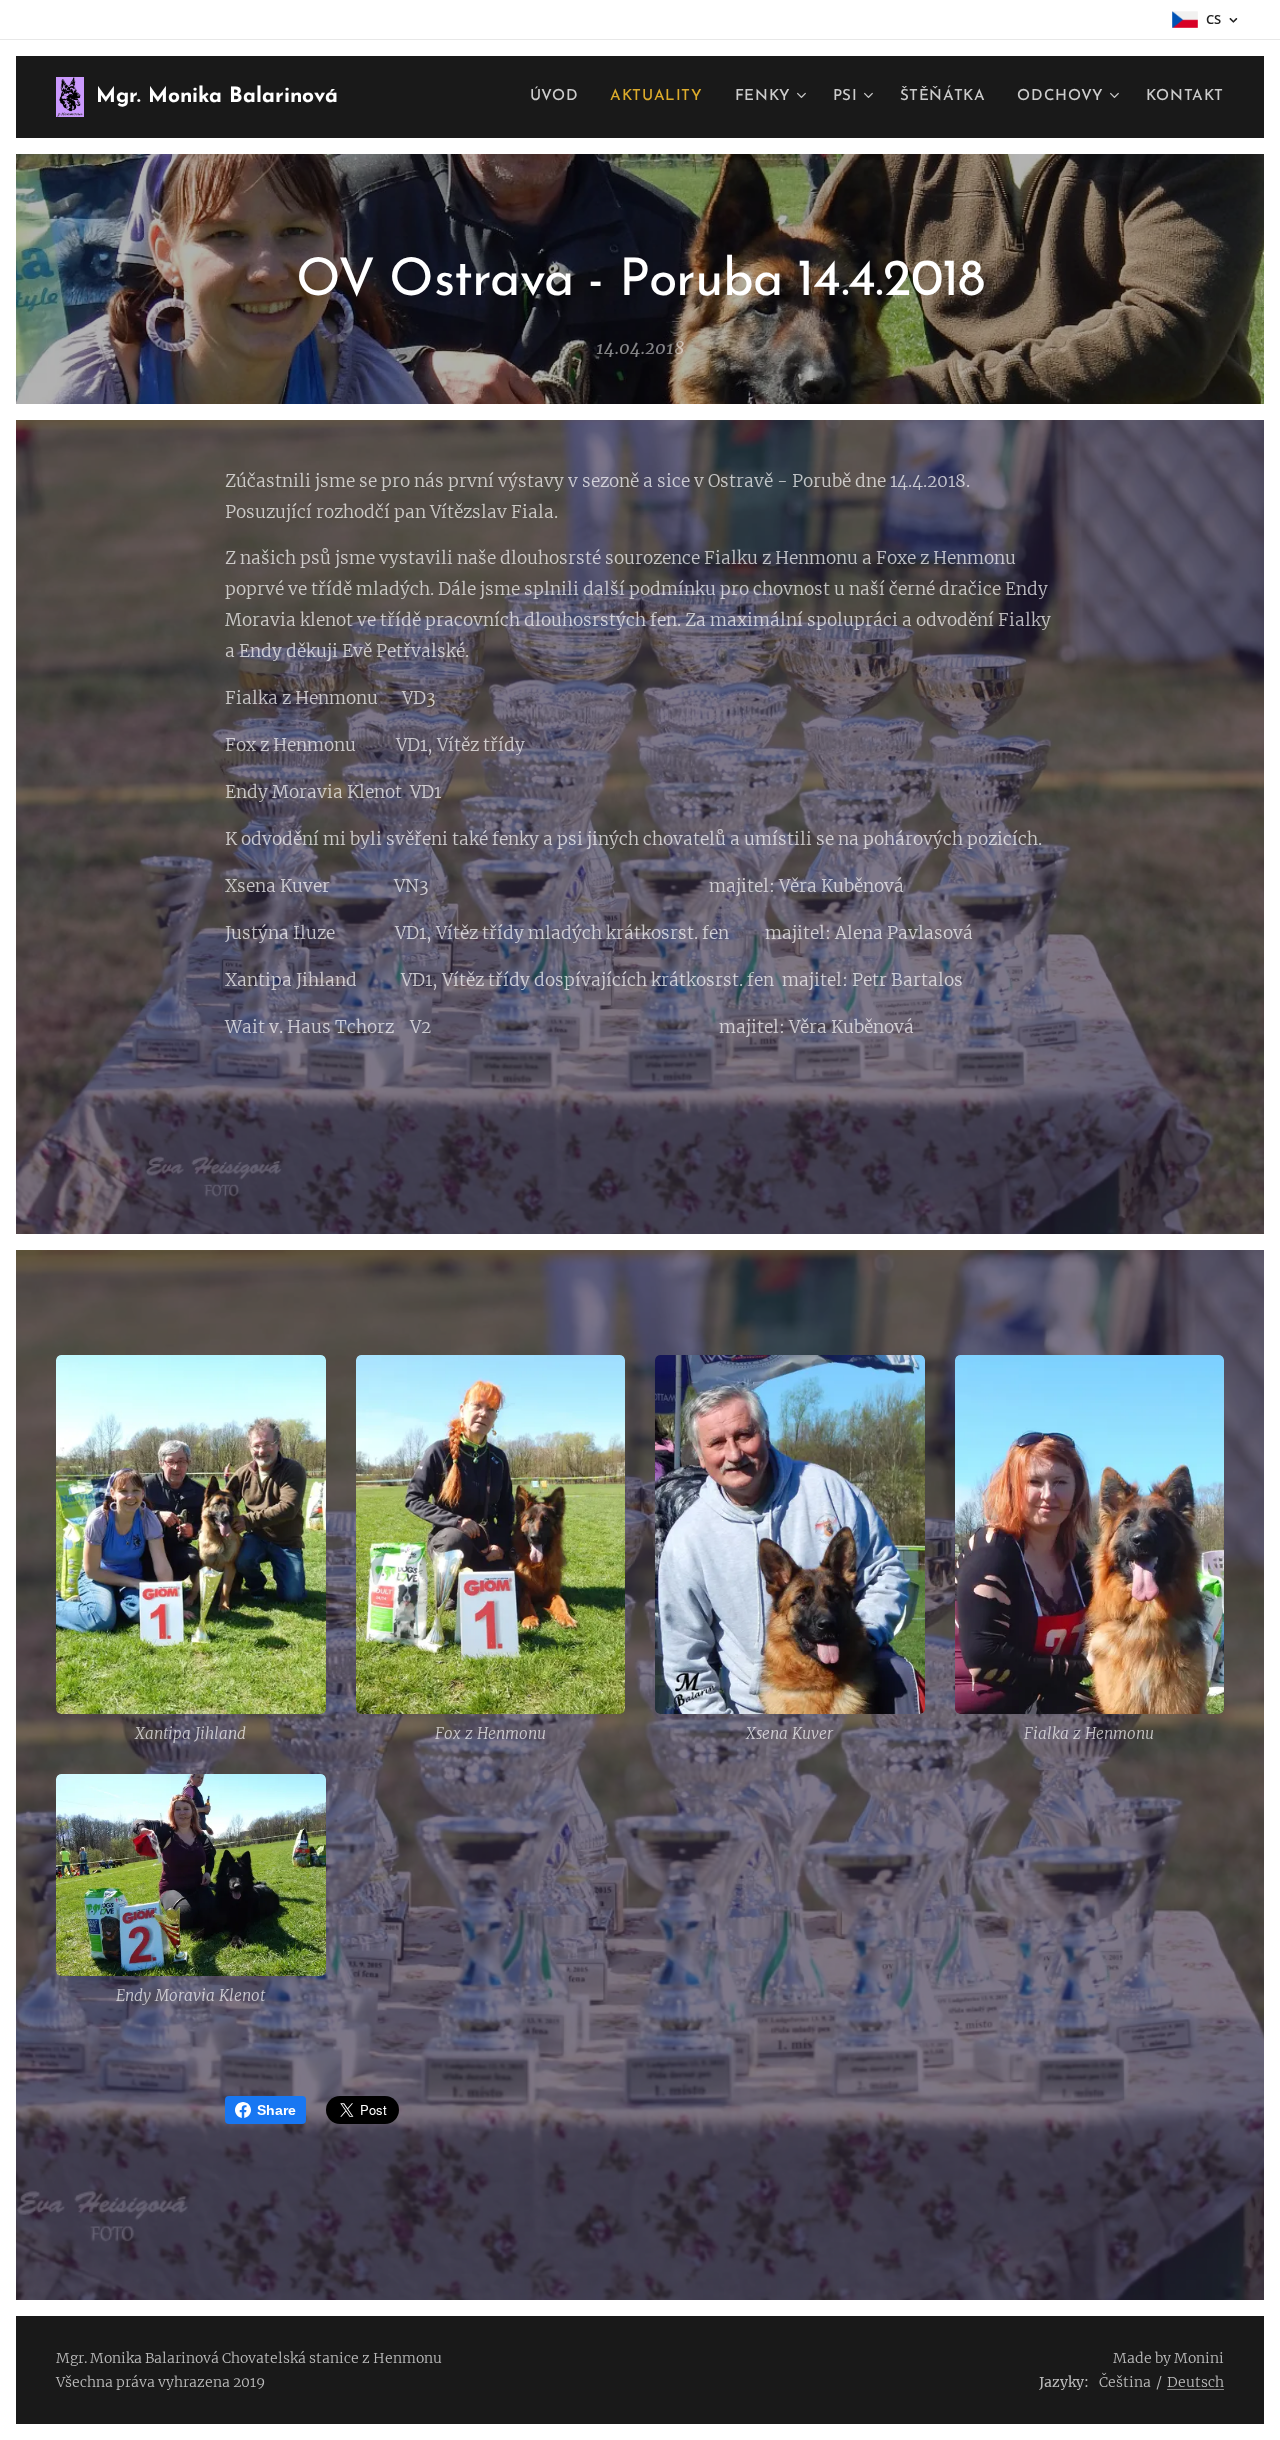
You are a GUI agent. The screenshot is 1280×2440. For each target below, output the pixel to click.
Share (276, 2110)
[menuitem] (559, 97)
